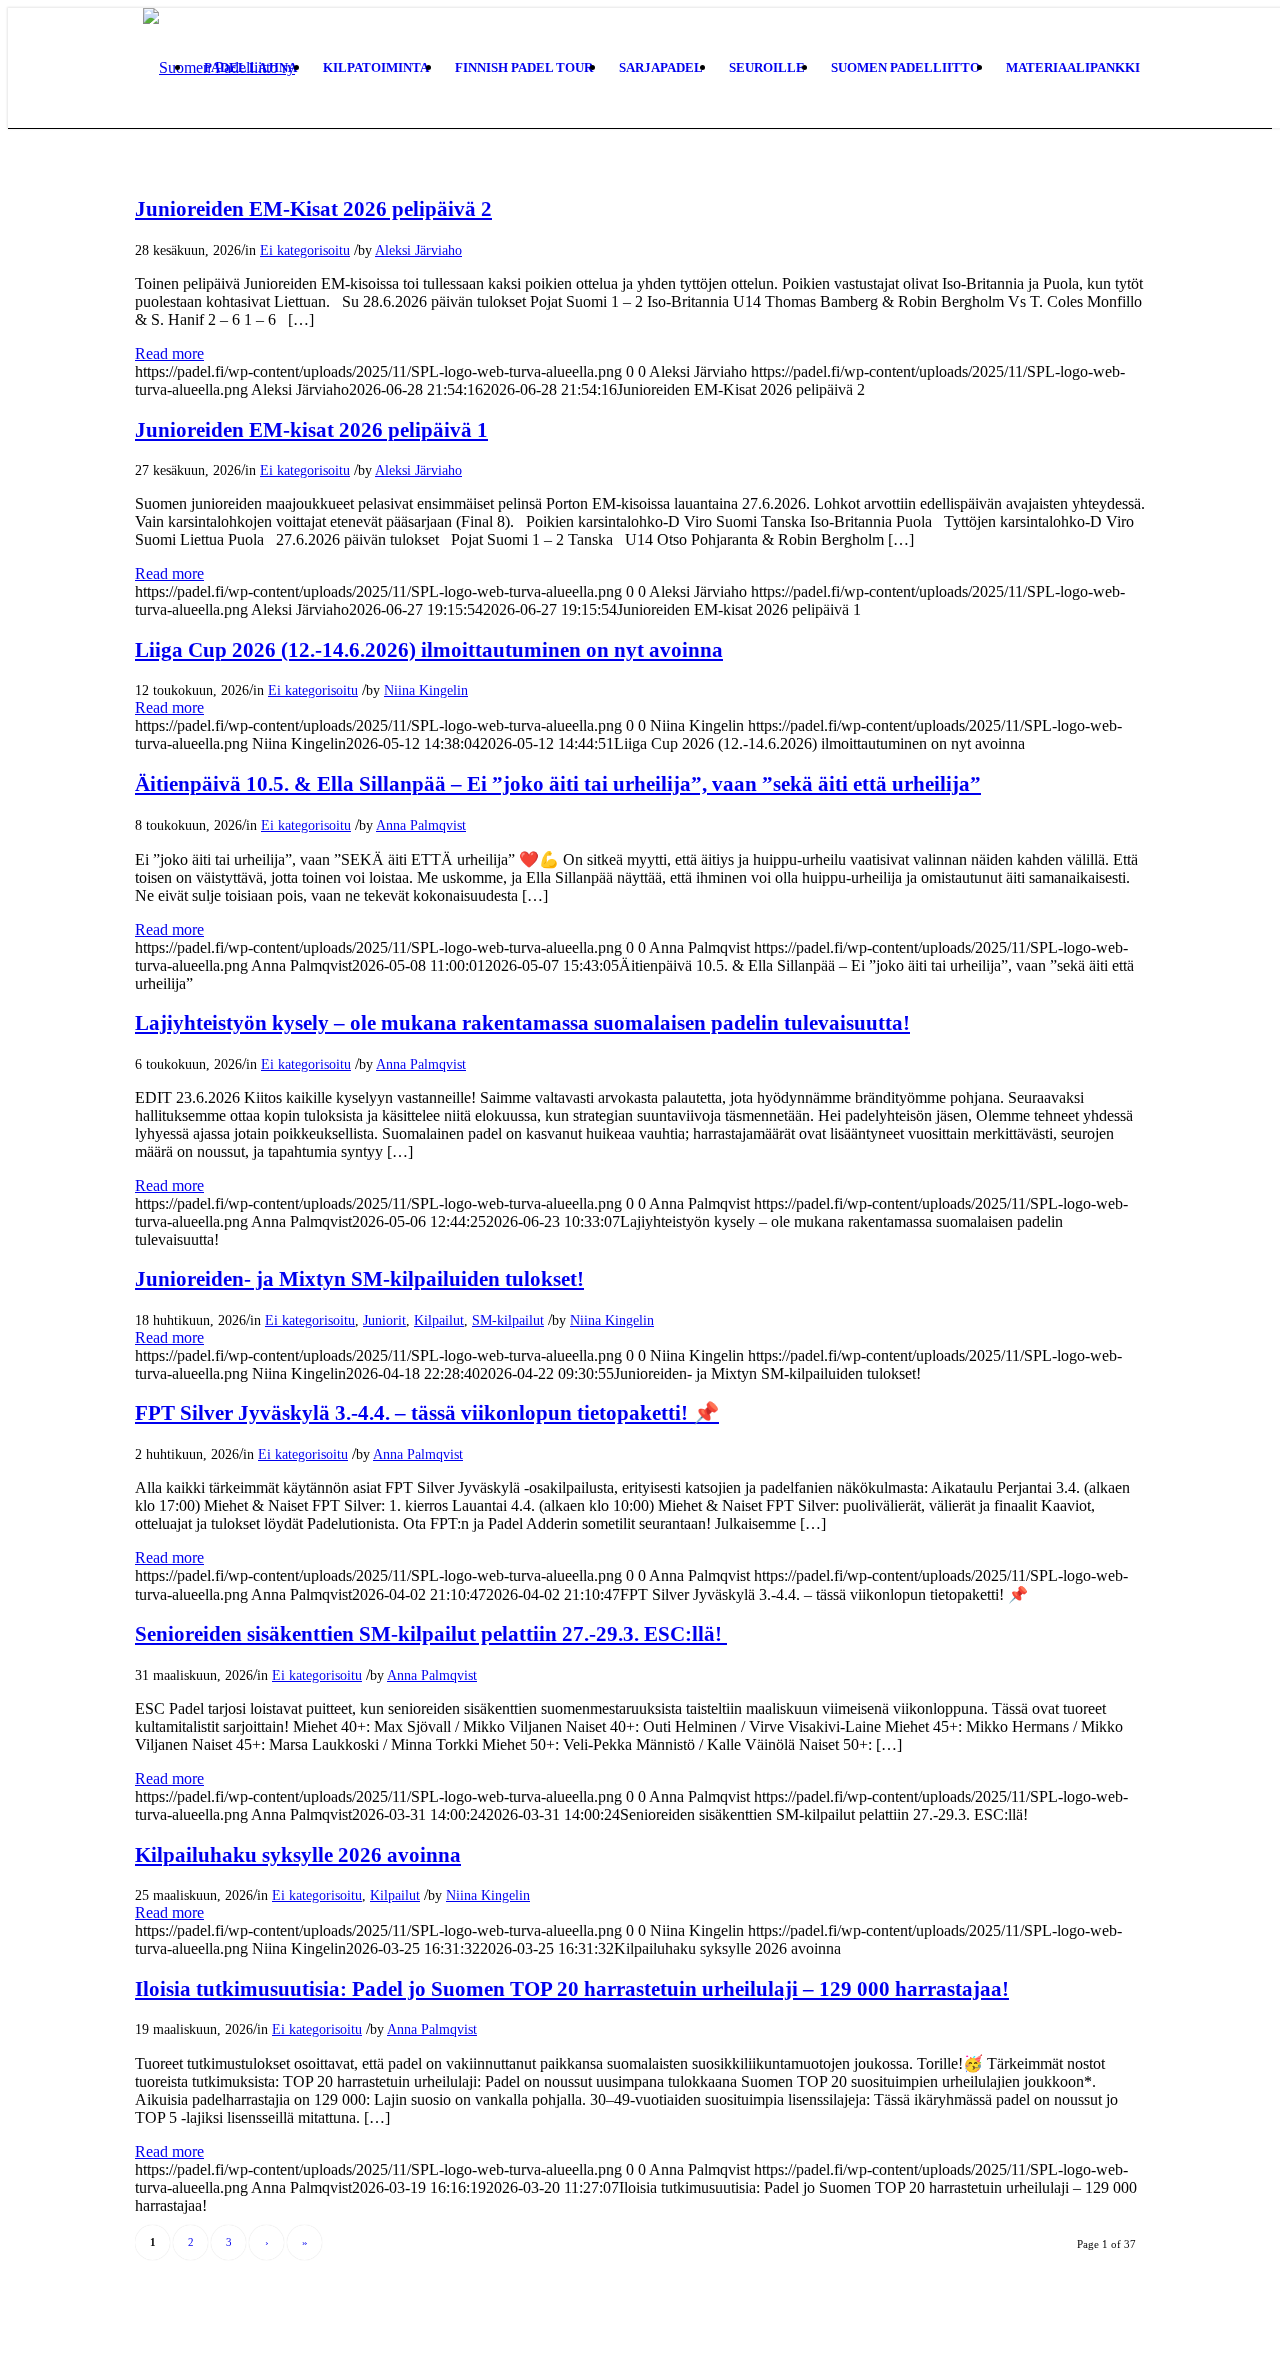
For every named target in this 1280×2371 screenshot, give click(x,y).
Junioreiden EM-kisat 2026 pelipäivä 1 (311, 430)
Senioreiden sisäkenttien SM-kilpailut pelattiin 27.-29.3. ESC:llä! (431, 1634)
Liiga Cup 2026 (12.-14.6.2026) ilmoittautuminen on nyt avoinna (429, 650)
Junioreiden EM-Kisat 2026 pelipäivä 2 (313, 209)
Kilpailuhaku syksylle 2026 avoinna (298, 1855)
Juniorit (384, 1320)
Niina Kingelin (426, 690)
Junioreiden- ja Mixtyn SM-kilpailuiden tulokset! (359, 1279)
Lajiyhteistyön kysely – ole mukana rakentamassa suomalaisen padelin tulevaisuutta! (522, 1023)
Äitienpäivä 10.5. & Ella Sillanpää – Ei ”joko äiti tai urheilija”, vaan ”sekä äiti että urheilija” (558, 784)
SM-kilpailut (508, 1320)
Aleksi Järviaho (418, 250)
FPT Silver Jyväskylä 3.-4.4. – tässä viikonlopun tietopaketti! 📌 (427, 1413)
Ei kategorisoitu (305, 250)
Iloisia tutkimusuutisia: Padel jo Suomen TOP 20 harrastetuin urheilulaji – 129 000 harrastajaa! (572, 1989)
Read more (169, 353)
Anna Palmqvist (421, 825)
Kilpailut (439, 1320)
